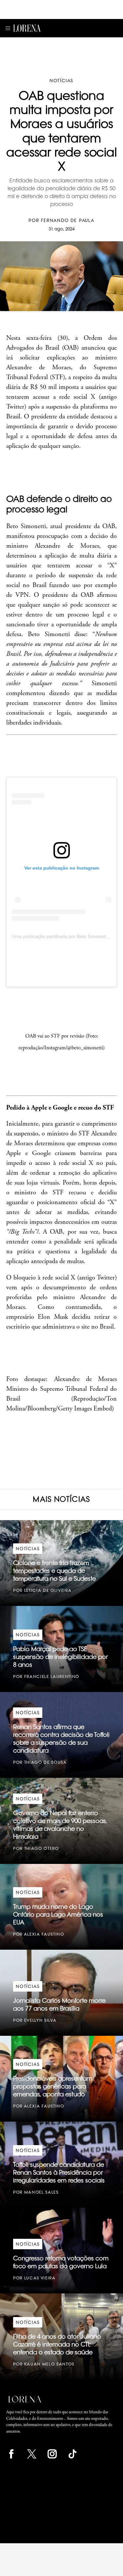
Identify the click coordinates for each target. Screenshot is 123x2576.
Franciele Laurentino (52, 1676)
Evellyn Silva (41, 2020)
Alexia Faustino (44, 1934)
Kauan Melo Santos (49, 2364)
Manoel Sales (41, 2192)
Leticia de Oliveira (48, 1590)
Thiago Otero (42, 1848)
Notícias (61, 81)
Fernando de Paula (68, 220)
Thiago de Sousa (46, 1762)
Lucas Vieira (40, 2278)
